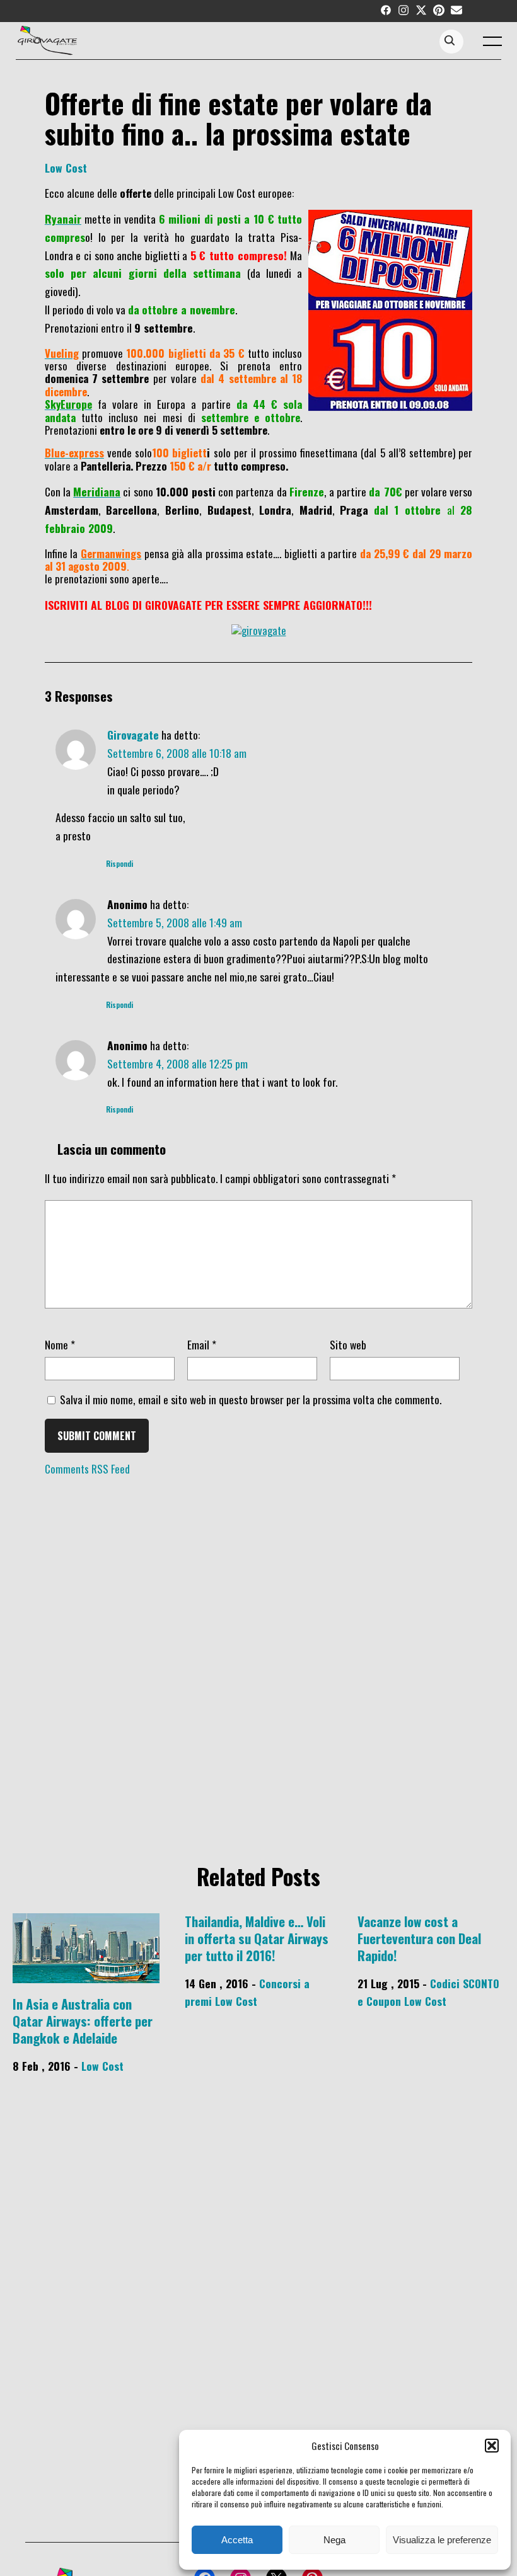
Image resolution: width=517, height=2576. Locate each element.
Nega (334, 2540)
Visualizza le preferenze (442, 2540)
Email (202, 1344)
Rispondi (119, 864)
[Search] (450, 41)
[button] (492, 2446)
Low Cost (66, 168)
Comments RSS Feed (87, 1469)
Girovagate (133, 735)
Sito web (348, 1344)
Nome (60, 1344)
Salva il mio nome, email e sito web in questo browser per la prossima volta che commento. (251, 1399)
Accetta (237, 2540)
